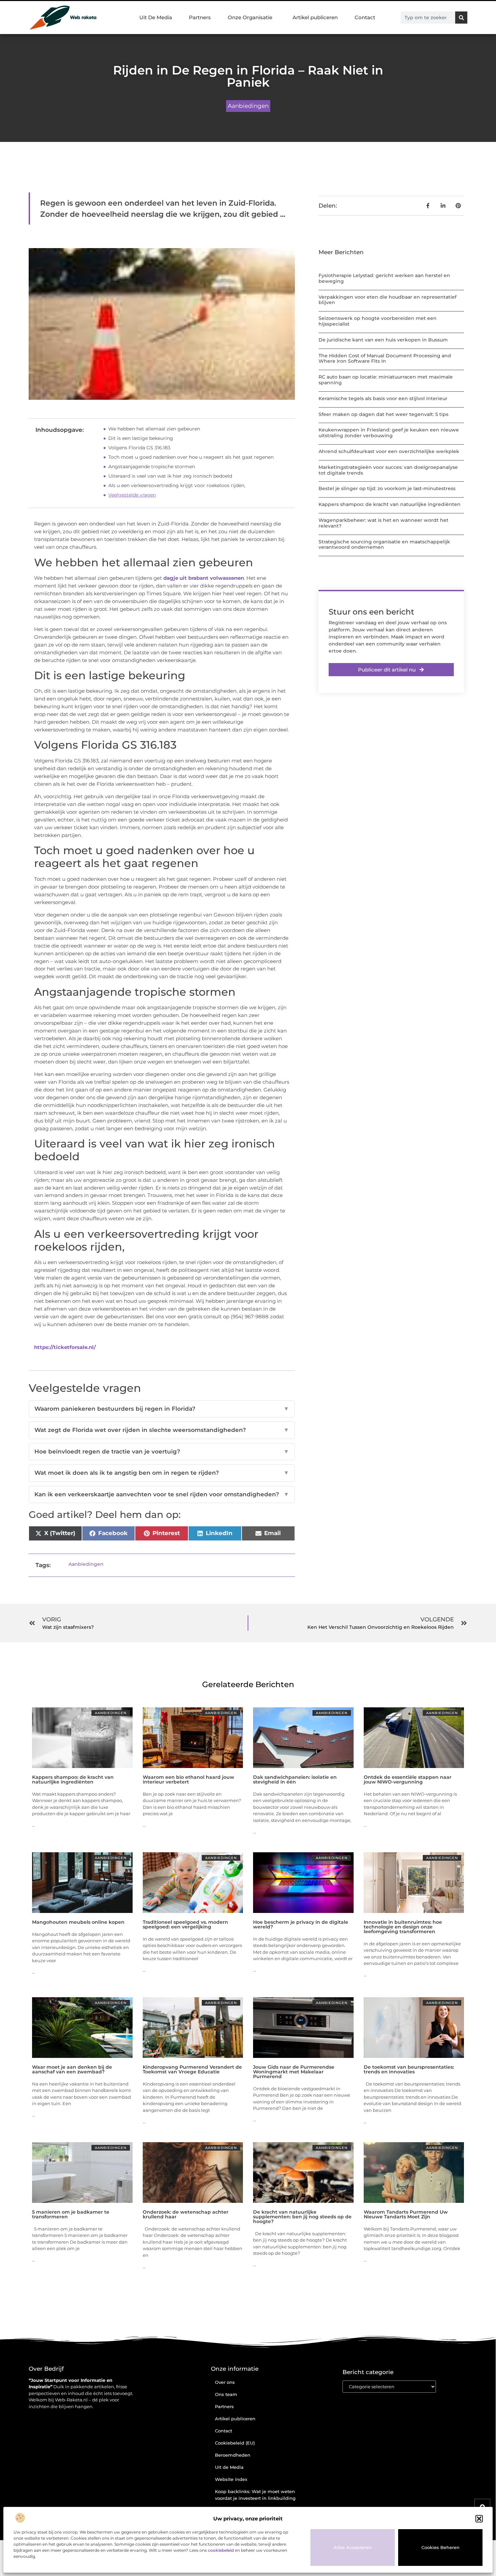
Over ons (225, 2382)
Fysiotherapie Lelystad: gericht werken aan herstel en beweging (384, 278)
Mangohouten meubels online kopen (78, 1922)
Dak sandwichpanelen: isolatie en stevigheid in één (295, 1779)
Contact (365, 17)
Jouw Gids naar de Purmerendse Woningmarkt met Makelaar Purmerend (294, 2072)
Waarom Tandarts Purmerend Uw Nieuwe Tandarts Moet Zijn (406, 2214)
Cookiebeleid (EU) (235, 2443)
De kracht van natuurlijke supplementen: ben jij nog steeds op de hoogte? (302, 2217)
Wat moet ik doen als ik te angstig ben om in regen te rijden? (162, 1473)
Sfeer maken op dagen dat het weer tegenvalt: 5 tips (383, 414)
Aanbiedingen (248, 106)
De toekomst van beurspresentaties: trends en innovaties (409, 2069)
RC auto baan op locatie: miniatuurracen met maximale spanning (386, 380)
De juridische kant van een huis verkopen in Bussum (383, 340)
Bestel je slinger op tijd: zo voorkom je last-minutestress (387, 488)
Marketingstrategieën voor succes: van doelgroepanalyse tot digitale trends (388, 470)
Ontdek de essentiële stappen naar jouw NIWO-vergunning (408, 1779)
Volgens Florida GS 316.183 (139, 448)
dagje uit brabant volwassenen (204, 578)
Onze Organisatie (250, 17)
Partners (200, 17)
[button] (479, 2519)
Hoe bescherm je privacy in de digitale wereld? (301, 1924)
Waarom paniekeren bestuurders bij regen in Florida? (162, 1409)
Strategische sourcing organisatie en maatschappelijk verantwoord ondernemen (384, 545)
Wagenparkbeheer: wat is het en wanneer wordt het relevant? (383, 523)
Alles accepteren (353, 2547)
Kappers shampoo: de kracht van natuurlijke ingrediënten (390, 504)
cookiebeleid (221, 2550)
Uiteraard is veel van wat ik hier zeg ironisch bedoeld (170, 476)
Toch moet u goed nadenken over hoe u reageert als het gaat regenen (191, 457)
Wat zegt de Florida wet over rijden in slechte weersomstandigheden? (162, 1430)
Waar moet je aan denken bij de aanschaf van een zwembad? (72, 2069)
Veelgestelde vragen (132, 495)
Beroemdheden (233, 2455)
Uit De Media (156, 17)
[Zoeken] (461, 18)
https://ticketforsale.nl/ (65, 1347)
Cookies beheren (440, 2547)
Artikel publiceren (315, 17)
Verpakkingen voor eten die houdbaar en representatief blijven (388, 300)
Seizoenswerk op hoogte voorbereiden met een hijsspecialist (378, 321)
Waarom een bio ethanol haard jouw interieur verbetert (188, 1779)
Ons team (226, 2394)
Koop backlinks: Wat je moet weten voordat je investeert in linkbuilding (255, 2495)
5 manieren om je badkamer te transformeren (71, 2214)
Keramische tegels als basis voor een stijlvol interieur (383, 398)
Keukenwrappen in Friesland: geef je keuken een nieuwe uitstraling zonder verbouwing (389, 433)
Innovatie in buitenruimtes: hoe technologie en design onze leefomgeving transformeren (403, 1927)
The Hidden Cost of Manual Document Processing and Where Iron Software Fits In (385, 358)
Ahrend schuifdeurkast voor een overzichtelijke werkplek (389, 451)
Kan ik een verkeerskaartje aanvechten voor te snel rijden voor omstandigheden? (162, 1494)
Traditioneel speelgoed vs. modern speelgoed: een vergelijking (185, 1924)
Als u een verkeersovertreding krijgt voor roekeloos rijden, (177, 485)
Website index (231, 2479)
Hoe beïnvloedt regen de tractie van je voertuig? (162, 1451)
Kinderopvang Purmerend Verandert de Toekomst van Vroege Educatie (192, 2069)
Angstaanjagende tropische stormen (152, 467)
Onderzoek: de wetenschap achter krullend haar (186, 2214)
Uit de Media (229, 2467)
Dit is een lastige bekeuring (141, 438)
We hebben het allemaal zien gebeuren (154, 429)
